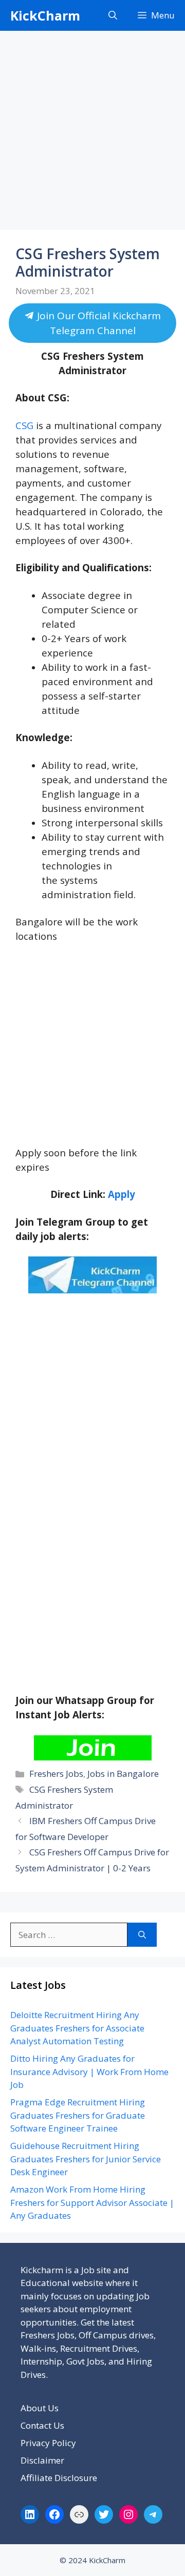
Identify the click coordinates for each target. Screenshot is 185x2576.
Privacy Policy (48, 2443)
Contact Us (42, 2425)
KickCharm (45, 15)
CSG (24, 425)
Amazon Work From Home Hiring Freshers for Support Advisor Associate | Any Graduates (92, 2202)
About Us (40, 2408)
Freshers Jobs (56, 1774)
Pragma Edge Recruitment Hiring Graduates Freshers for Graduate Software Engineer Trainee (78, 2115)
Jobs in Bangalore (123, 1774)
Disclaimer (42, 2460)
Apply (122, 1194)
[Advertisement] (92, 133)
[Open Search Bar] (113, 15)
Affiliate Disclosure (59, 2478)
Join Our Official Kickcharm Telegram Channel (98, 323)
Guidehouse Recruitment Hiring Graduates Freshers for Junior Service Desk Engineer (86, 2159)
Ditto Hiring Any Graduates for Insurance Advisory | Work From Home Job (89, 2071)
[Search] (142, 1935)
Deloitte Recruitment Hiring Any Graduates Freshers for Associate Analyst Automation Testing (77, 2028)
